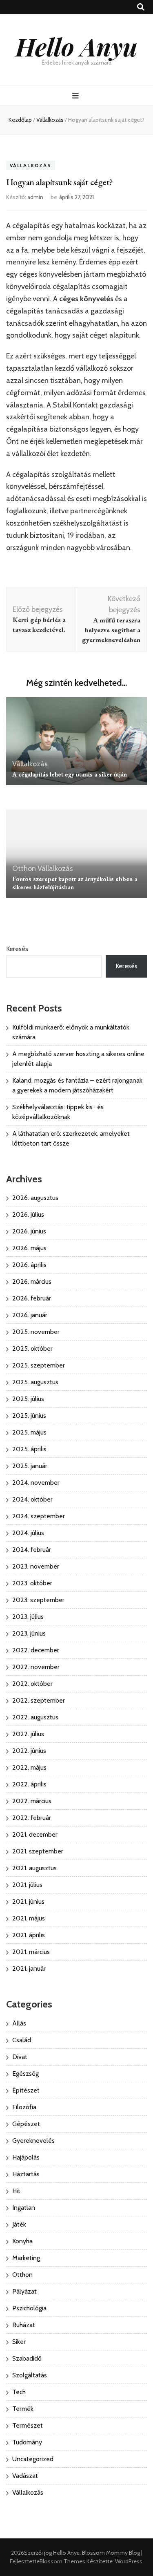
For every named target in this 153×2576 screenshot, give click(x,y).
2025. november (36, 1332)
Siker (19, 2342)
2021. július (27, 1885)
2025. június (29, 1416)
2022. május (29, 1767)
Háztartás (26, 2174)
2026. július (28, 1214)
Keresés (17, 949)
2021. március (31, 1952)
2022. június (29, 1751)
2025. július (28, 1399)
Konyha (22, 2241)
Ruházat (24, 2325)
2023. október (32, 1583)
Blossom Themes (62, 2561)
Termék (23, 2409)
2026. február (32, 1298)
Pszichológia (29, 2308)
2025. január (30, 1466)
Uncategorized (33, 2459)
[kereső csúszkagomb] (141, 7)
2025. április (29, 1449)
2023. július (28, 1617)
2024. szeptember (39, 1516)
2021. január (29, 1968)
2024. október (32, 1499)
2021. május (29, 1918)
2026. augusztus (35, 1198)
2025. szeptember (39, 1365)
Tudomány (27, 2442)
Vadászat (25, 2476)
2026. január (30, 1315)
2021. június (28, 1901)
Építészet (26, 2090)
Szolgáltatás (30, 2375)
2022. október (32, 1684)
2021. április (29, 1935)
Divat (20, 2057)
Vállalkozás (31, 165)
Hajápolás (26, 2157)
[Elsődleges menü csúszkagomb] (76, 96)
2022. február (32, 1818)
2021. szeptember (38, 1851)
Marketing (26, 2258)
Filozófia (24, 2107)
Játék (19, 2224)
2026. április (29, 1265)
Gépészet (26, 2124)
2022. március (32, 1801)
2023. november (36, 1566)
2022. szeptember (39, 1700)
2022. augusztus (35, 1717)
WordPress (129, 2561)
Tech (19, 2392)
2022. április (29, 1784)
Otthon (24, 868)
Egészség (25, 2074)
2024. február (32, 1550)
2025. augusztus (35, 1382)
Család (22, 2040)
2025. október (32, 1348)
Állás (19, 2023)
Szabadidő (27, 2358)
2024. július (28, 1533)
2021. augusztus (34, 1868)
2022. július (28, 1734)
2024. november (36, 1483)
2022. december (36, 1650)
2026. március (32, 1281)
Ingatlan (24, 2208)
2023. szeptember (38, 1600)
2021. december (35, 1834)
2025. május (29, 1432)
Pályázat (24, 2291)
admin (35, 197)
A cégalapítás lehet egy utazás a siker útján (70, 774)
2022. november (36, 1667)
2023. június (29, 1633)
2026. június (29, 1231)
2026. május (29, 1248)
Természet (28, 2425)
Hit (16, 2191)
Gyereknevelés (33, 2141)
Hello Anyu (76, 46)
